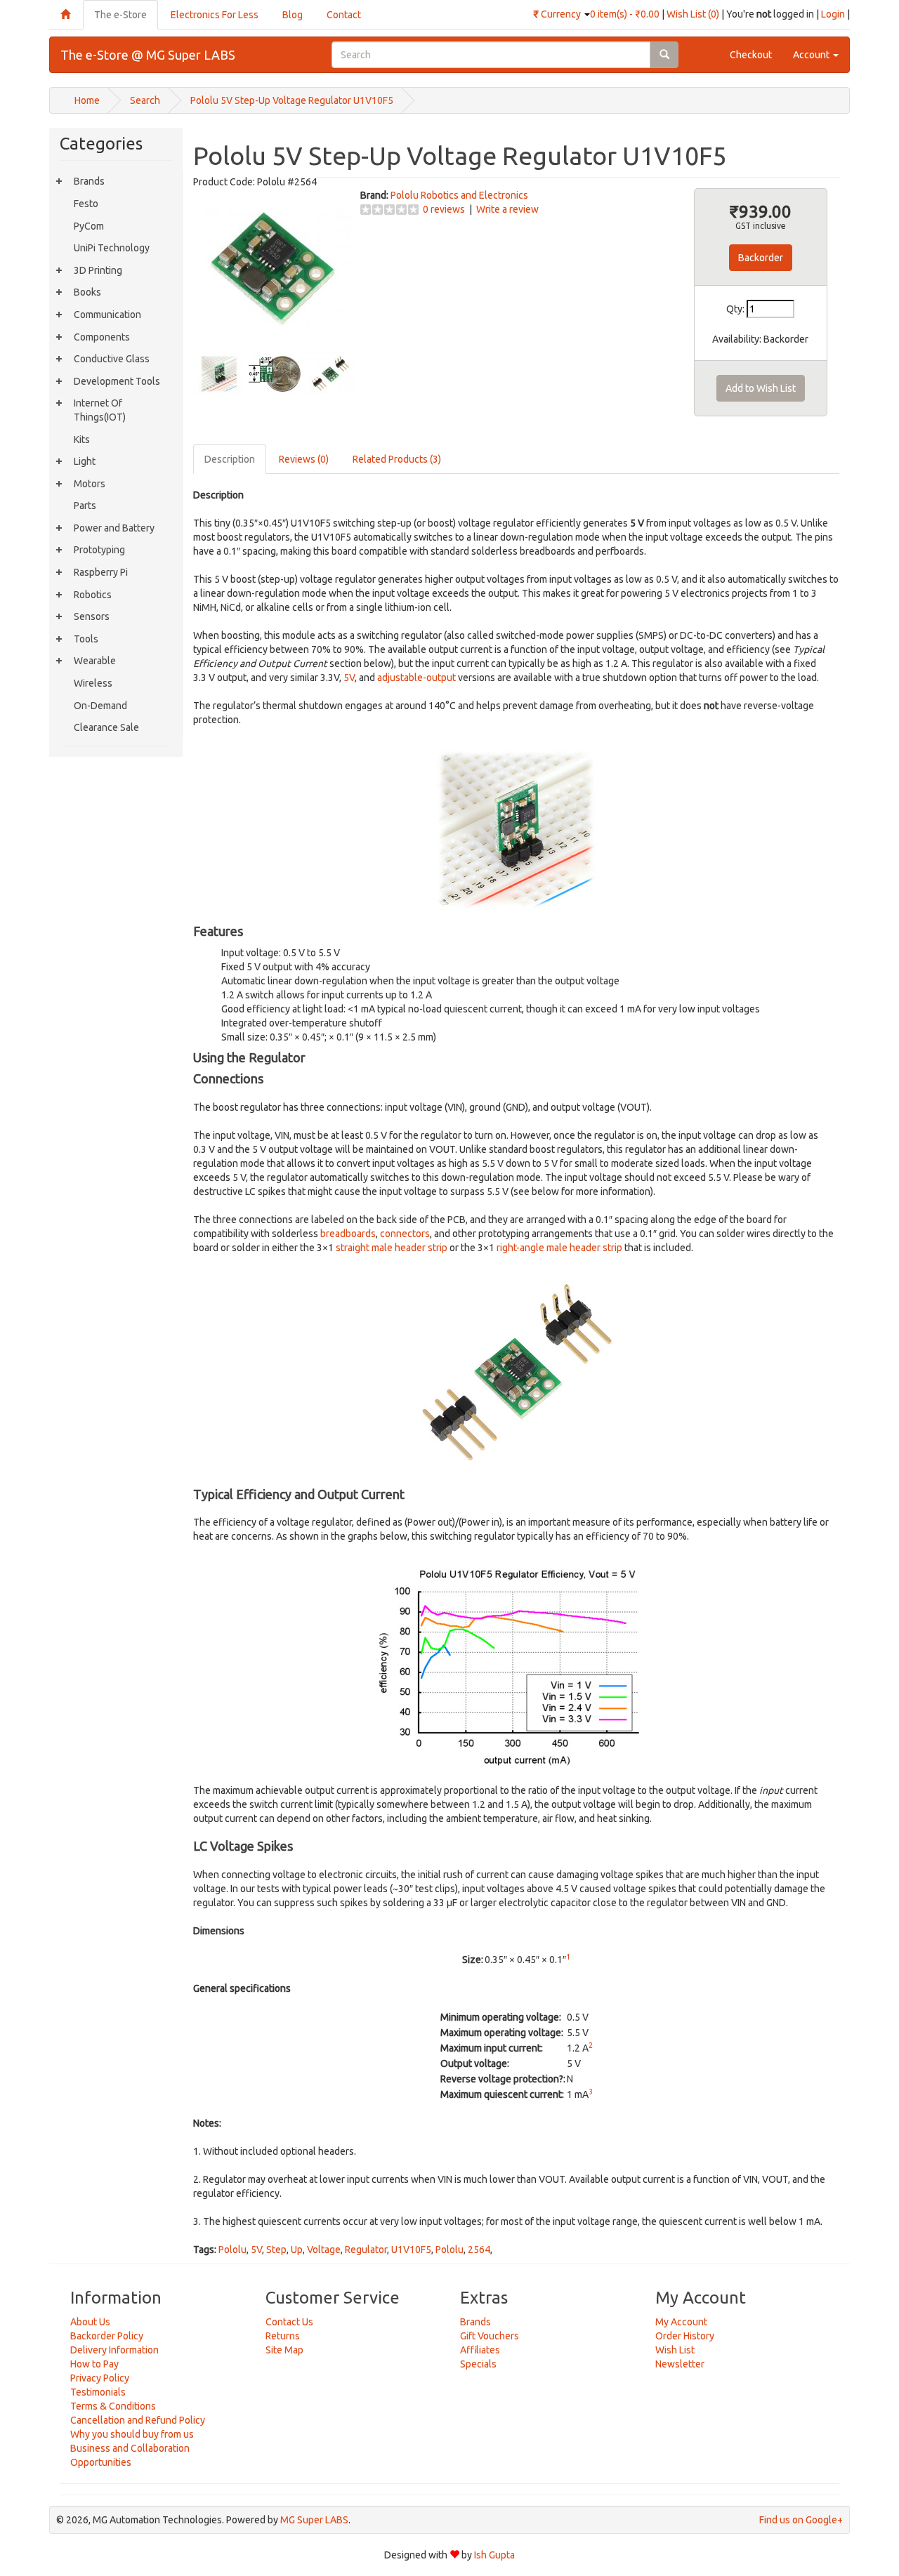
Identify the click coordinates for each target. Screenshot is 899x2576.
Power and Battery (114, 528)
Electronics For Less (215, 15)
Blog (293, 15)
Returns (283, 2336)
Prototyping (99, 550)
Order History (685, 2336)
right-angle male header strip (559, 1248)
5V (349, 678)
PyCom (89, 226)
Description (230, 459)
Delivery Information (114, 2350)
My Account (681, 2322)
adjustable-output (416, 678)
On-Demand (100, 706)
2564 (479, 2250)
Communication (107, 315)
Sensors (92, 616)
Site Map (284, 2350)
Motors (90, 484)
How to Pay (94, 2364)
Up (297, 2250)
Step (276, 2250)
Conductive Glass (112, 359)
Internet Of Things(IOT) (100, 410)
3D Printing (98, 270)
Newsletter (680, 2364)
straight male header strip (392, 1248)
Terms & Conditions (113, 2406)
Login (833, 14)
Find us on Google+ (801, 2520)
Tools (86, 639)
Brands (89, 181)
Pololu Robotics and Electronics (459, 195)
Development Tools (117, 381)
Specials (478, 2364)
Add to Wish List (761, 388)
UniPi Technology (112, 248)
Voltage (324, 2250)
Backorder (761, 258)
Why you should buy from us (132, 2434)
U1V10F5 (411, 2250)
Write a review (507, 209)
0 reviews (444, 209)
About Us (90, 2322)
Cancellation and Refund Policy (138, 2420)
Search (145, 100)
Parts (85, 506)
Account (812, 55)
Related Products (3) (397, 459)
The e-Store (120, 15)
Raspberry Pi (101, 572)
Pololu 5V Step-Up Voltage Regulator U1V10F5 (292, 100)
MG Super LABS (314, 2520)
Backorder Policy (107, 2336)
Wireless (93, 683)
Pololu (232, 2250)
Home (87, 100)
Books (87, 292)
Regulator (366, 2250)
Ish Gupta (494, 2555)
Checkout (751, 55)
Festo (86, 204)
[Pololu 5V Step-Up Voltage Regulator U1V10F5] (273, 267)
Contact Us (289, 2322)
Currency (558, 14)
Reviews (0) (304, 459)
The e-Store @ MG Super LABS (148, 55)
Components (102, 337)
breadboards (348, 1234)
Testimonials (98, 2392)
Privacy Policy (100, 2378)
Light (85, 461)
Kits (82, 440)
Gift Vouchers (490, 2336)
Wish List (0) (693, 14)
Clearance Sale (106, 727)
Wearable (95, 661)
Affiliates (480, 2350)
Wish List (675, 2350)
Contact (344, 15)
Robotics (93, 595)
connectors (405, 1234)
